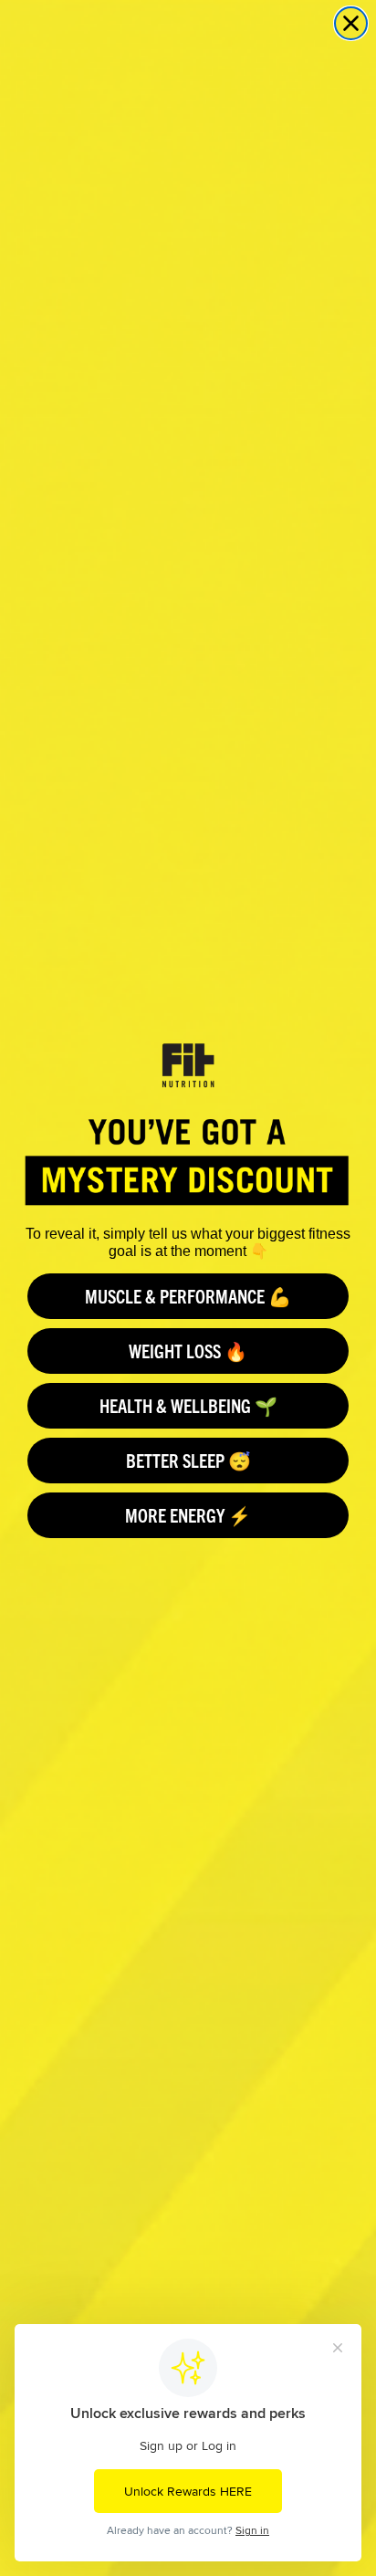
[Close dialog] (351, 23)
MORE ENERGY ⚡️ (188, 1515)
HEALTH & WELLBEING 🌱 (188, 1405)
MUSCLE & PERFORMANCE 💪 (188, 1296)
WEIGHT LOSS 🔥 (188, 1351)
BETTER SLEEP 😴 (188, 1460)
